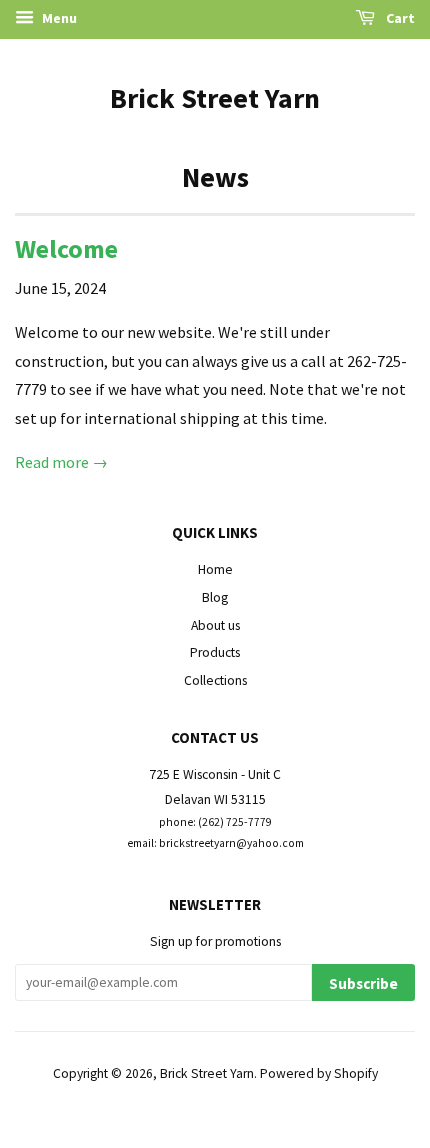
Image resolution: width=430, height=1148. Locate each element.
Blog (215, 597)
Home (215, 569)
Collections (215, 680)
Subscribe (363, 983)
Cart (399, 18)
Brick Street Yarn (215, 98)
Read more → (61, 462)
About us (215, 625)
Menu (58, 18)
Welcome (66, 248)
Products (215, 652)
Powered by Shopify (319, 1073)
